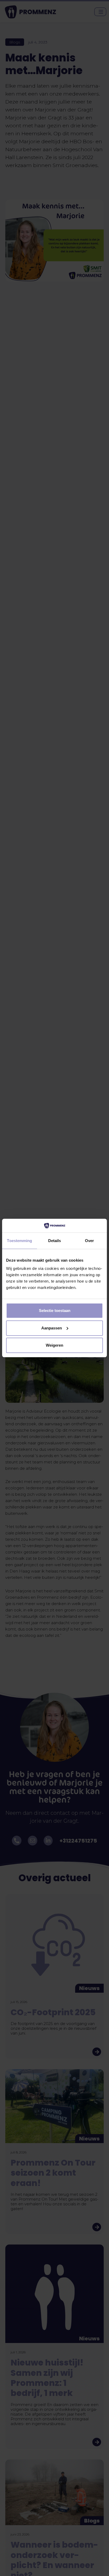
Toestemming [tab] (19, 1241)
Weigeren (54, 1345)
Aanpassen (52, 1328)
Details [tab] (55, 1241)
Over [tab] (89, 1241)
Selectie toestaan (55, 1311)
